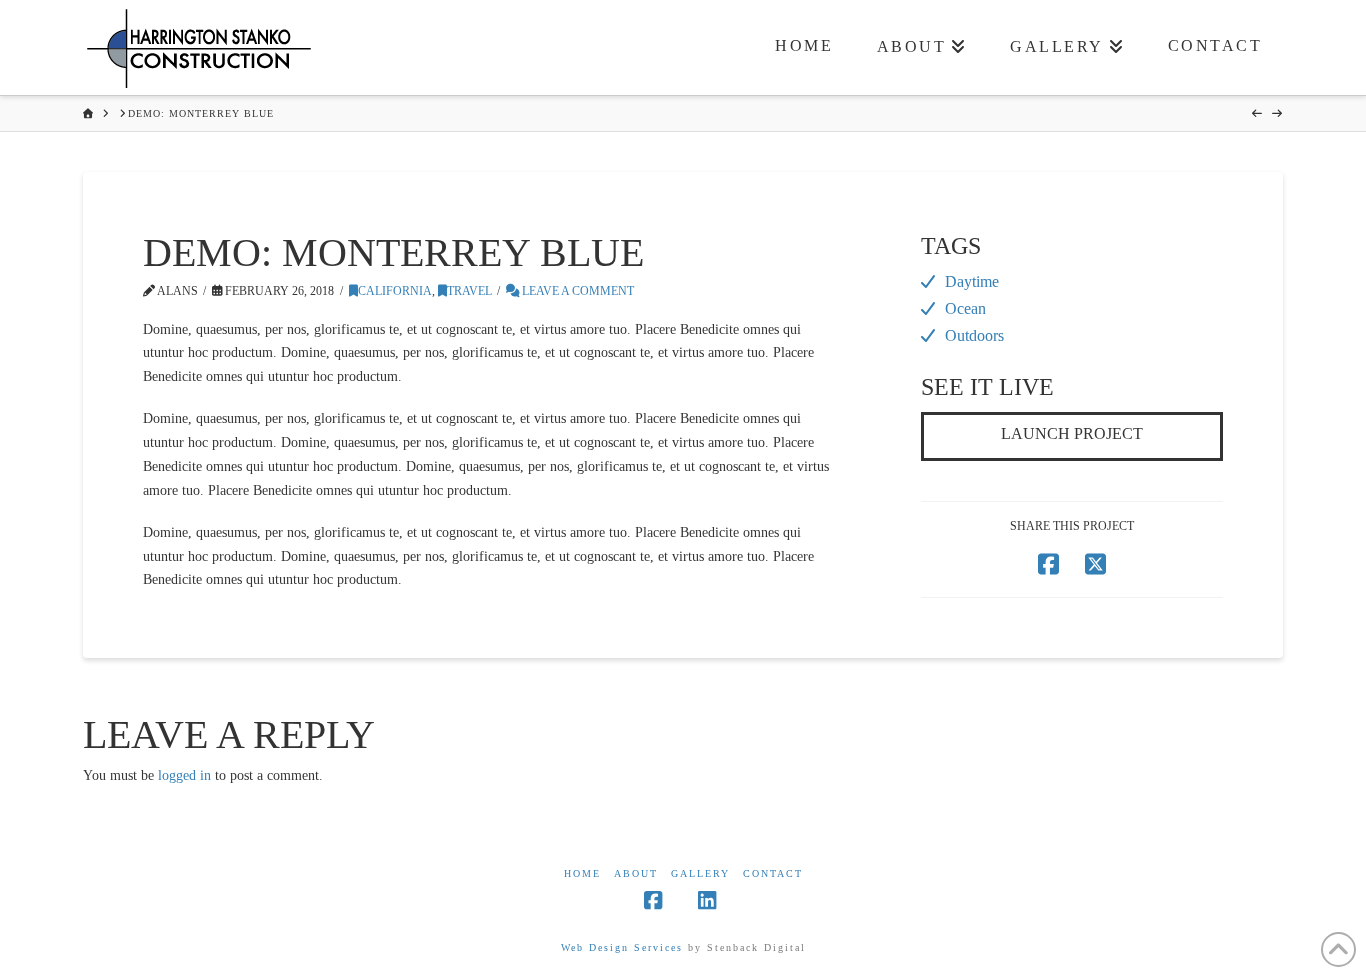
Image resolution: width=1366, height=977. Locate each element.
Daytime (972, 281)
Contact (773, 873)
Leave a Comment (576, 291)
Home (582, 873)
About (636, 873)
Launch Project (1072, 433)
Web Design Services (622, 947)
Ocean (965, 308)
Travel (469, 291)
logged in (184, 775)
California (395, 291)
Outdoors (974, 335)
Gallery (700, 873)
